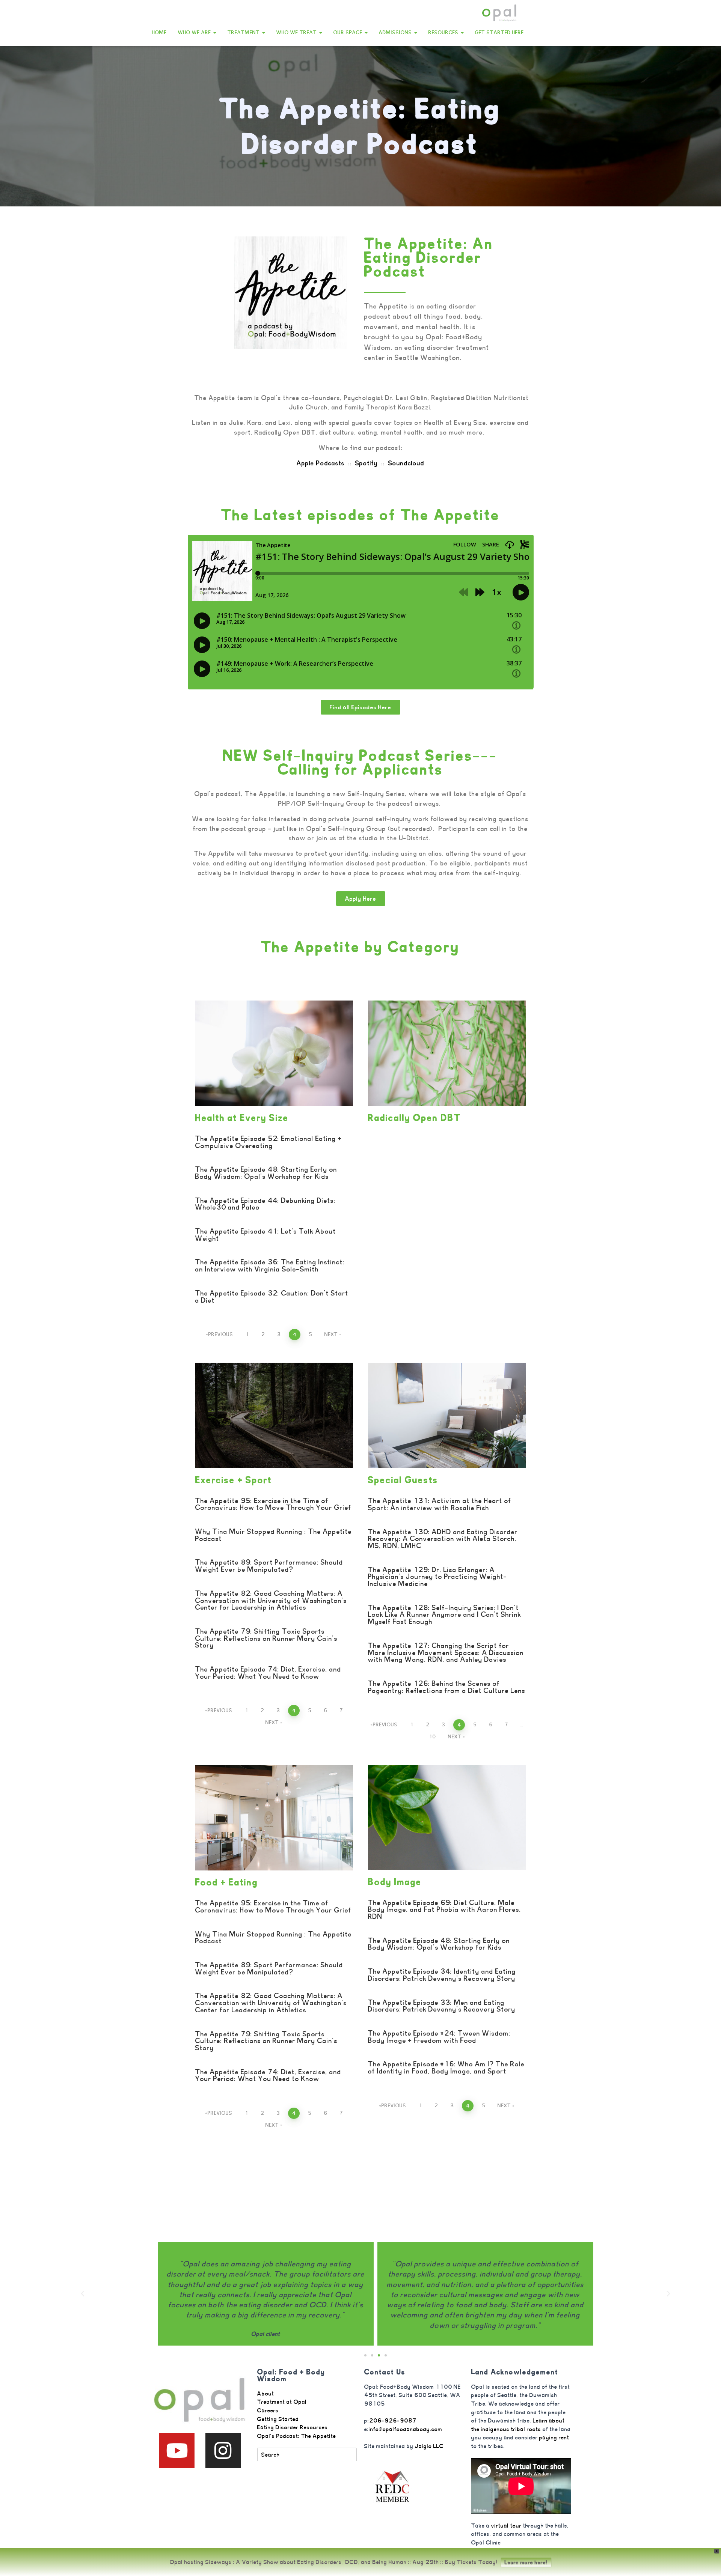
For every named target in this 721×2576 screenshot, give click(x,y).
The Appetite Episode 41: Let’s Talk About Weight (266, 1235)
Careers (268, 2410)
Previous (221, 1334)
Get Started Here (499, 32)
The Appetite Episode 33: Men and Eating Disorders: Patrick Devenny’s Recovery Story (442, 2006)
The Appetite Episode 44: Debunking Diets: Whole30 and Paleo (265, 1204)
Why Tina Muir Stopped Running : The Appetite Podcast (274, 1535)
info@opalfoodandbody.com (406, 2429)
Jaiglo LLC (429, 2446)
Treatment (244, 32)
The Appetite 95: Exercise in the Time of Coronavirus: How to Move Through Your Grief (273, 1504)
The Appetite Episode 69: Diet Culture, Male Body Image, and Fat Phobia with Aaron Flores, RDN (445, 1909)
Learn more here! (526, 2562)
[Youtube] (177, 2451)
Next (331, 1334)
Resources (444, 32)
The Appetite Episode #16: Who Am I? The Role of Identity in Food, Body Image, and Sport (446, 2067)
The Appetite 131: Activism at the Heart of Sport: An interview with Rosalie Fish (440, 1504)
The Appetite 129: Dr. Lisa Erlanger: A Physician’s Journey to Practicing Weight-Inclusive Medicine (438, 1577)
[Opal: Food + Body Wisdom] (499, 13)
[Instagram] (223, 2451)
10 (432, 1737)
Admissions (396, 32)
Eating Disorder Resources (293, 2427)
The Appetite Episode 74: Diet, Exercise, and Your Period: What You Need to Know (268, 1673)
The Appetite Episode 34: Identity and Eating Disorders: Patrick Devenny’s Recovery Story (442, 1975)
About (266, 2393)
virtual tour (506, 2526)
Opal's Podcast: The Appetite (297, 2436)
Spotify (367, 463)
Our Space (349, 32)
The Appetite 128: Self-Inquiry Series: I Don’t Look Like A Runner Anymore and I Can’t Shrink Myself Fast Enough (445, 1615)
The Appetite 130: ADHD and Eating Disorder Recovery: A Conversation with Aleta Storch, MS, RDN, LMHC (443, 1539)
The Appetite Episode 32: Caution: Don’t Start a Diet (272, 1297)
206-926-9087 (393, 2420)
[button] (214, 32)
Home (159, 32)
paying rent (554, 2437)
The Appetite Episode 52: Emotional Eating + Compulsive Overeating (268, 1142)
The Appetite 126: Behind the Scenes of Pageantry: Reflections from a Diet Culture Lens (447, 1687)
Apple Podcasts (321, 463)
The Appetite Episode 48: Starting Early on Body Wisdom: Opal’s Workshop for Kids (266, 1173)
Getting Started (278, 2419)
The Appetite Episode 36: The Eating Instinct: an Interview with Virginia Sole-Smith (270, 1265)
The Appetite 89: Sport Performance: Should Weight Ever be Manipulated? (269, 1566)
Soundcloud (406, 463)
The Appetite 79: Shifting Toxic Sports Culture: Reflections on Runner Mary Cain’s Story (266, 1638)
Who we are (195, 32)
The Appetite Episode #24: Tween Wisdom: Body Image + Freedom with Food (439, 2037)
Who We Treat (297, 32)
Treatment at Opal (282, 2402)
